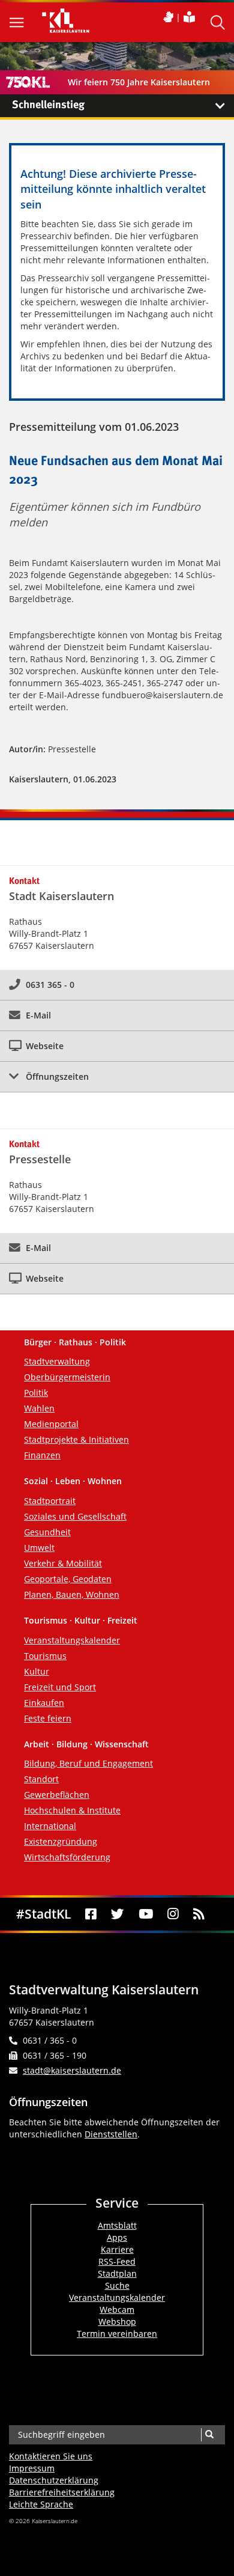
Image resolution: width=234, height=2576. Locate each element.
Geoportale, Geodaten (68, 1579)
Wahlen (39, 1408)
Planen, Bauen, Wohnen (72, 1594)
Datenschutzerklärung (54, 2480)
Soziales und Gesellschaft (75, 1516)
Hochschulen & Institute (72, 1810)
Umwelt (39, 1548)
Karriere (117, 2249)
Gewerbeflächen (57, 1795)
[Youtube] (145, 1914)
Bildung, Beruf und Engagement (88, 1763)
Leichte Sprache (41, 2504)
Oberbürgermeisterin (67, 1377)
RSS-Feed (117, 2261)
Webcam (117, 2310)
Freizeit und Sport (60, 1687)
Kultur (37, 1671)
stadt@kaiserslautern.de (72, 2070)
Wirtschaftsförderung (67, 1857)
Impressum (32, 2468)
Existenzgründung (61, 1841)
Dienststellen (111, 2134)
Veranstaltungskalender (72, 1640)
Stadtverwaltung (57, 1361)
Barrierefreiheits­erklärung (62, 2492)
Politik (36, 1393)
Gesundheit (47, 1532)
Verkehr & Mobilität (63, 1563)
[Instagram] (173, 1914)
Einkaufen (44, 1703)
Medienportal (51, 1424)
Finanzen (42, 1455)
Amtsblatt (117, 2225)
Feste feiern (48, 1718)
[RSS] (199, 1914)
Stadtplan (117, 2273)
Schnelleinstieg (48, 105)
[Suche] (209, 2435)
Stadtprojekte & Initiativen (76, 1439)
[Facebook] (91, 1914)
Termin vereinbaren (117, 2334)
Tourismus (45, 1656)
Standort (41, 1779)
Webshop (117, 2322)
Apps (117, 2237)
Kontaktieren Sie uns (51, 2456)
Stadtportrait (50, 1501)
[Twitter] (117, 1914)
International (50, 1826)
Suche (117, 2285)
